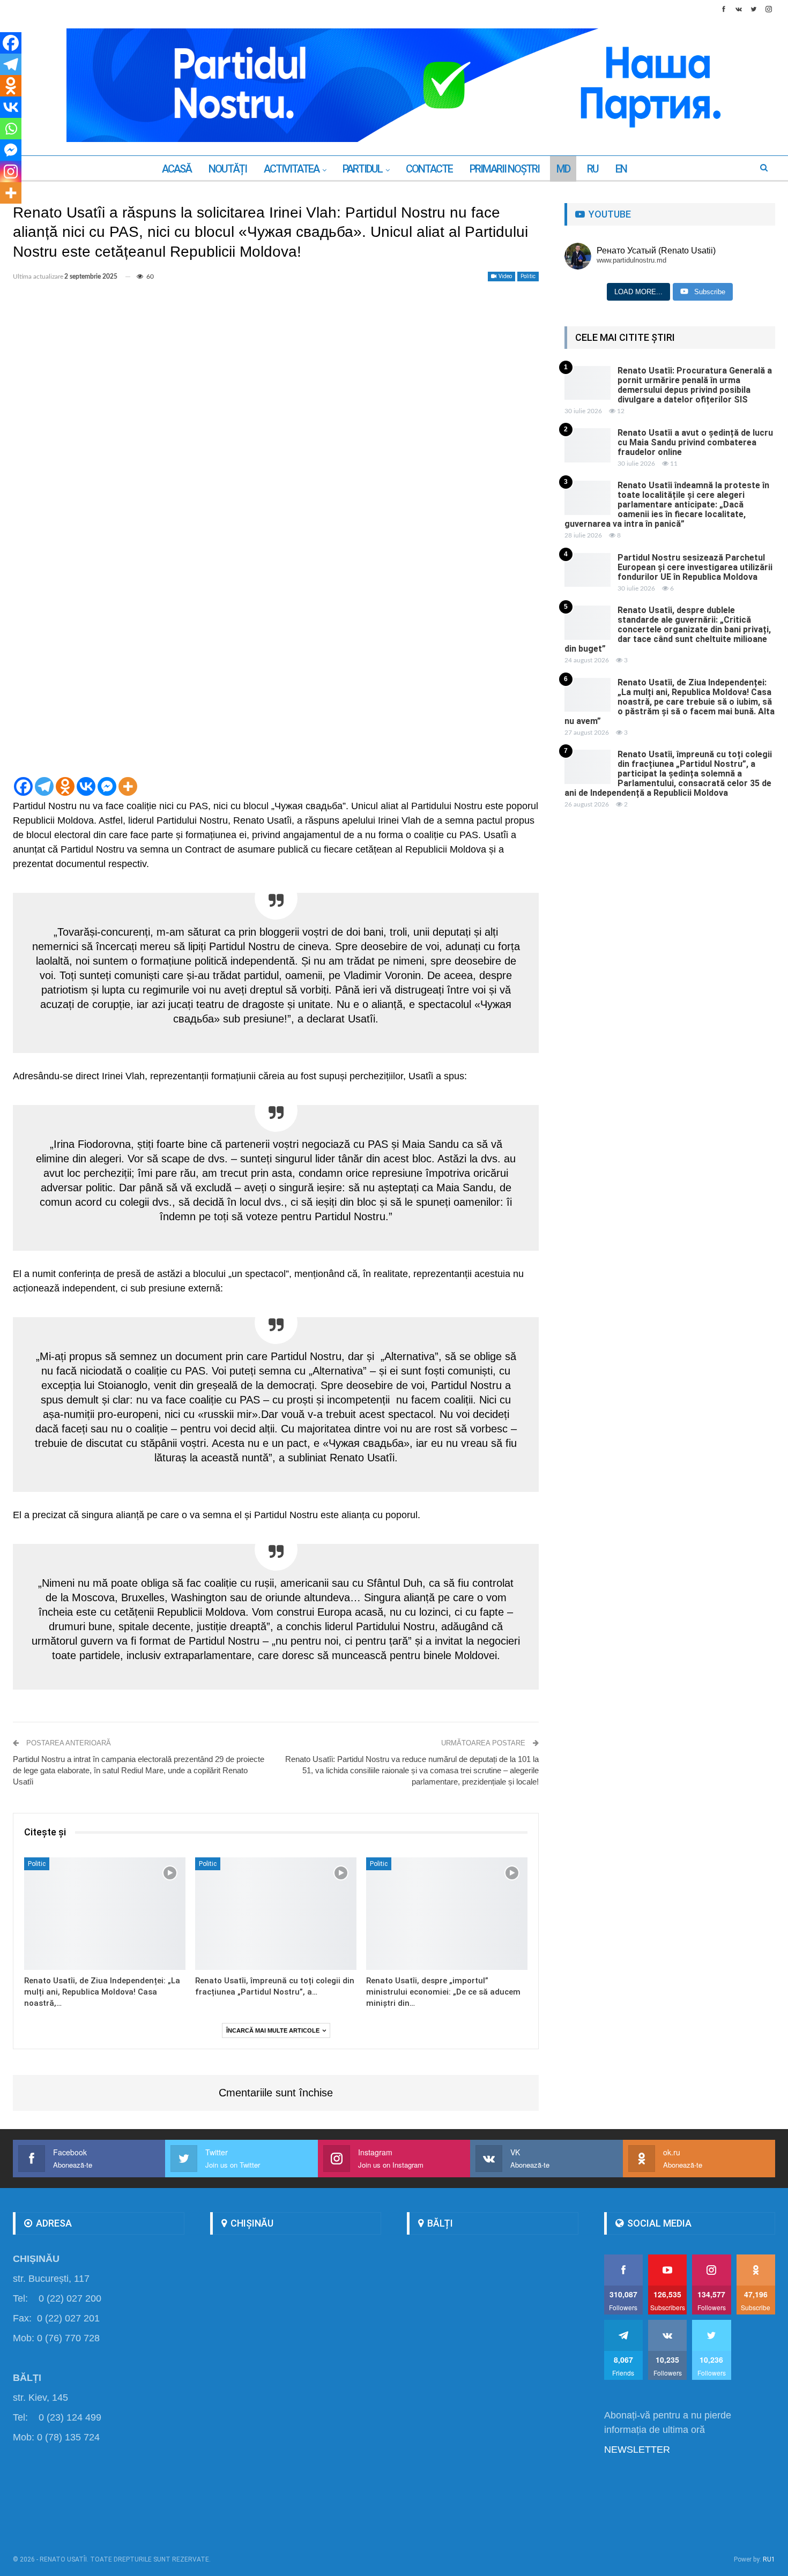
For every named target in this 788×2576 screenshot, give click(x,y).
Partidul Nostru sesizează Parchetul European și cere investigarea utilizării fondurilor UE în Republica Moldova (695, 567)
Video (505, 276)
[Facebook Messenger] (107, 786)
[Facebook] (23, 786)
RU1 (769, 2559)
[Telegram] (44, 786)
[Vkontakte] (86, 786)
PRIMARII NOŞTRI (504, 169)
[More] (128, 786)
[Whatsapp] (11, 129)
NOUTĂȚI (228, 169)
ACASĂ (177, 169)
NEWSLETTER (637, 2450)
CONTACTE (429, 169)
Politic (528, 276)
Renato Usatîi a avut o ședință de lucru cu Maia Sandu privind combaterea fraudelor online (695, 442)
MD (563, 169)
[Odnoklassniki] (65, 786)
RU (593, 169)
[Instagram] (11, 171)
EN (621, 169)
